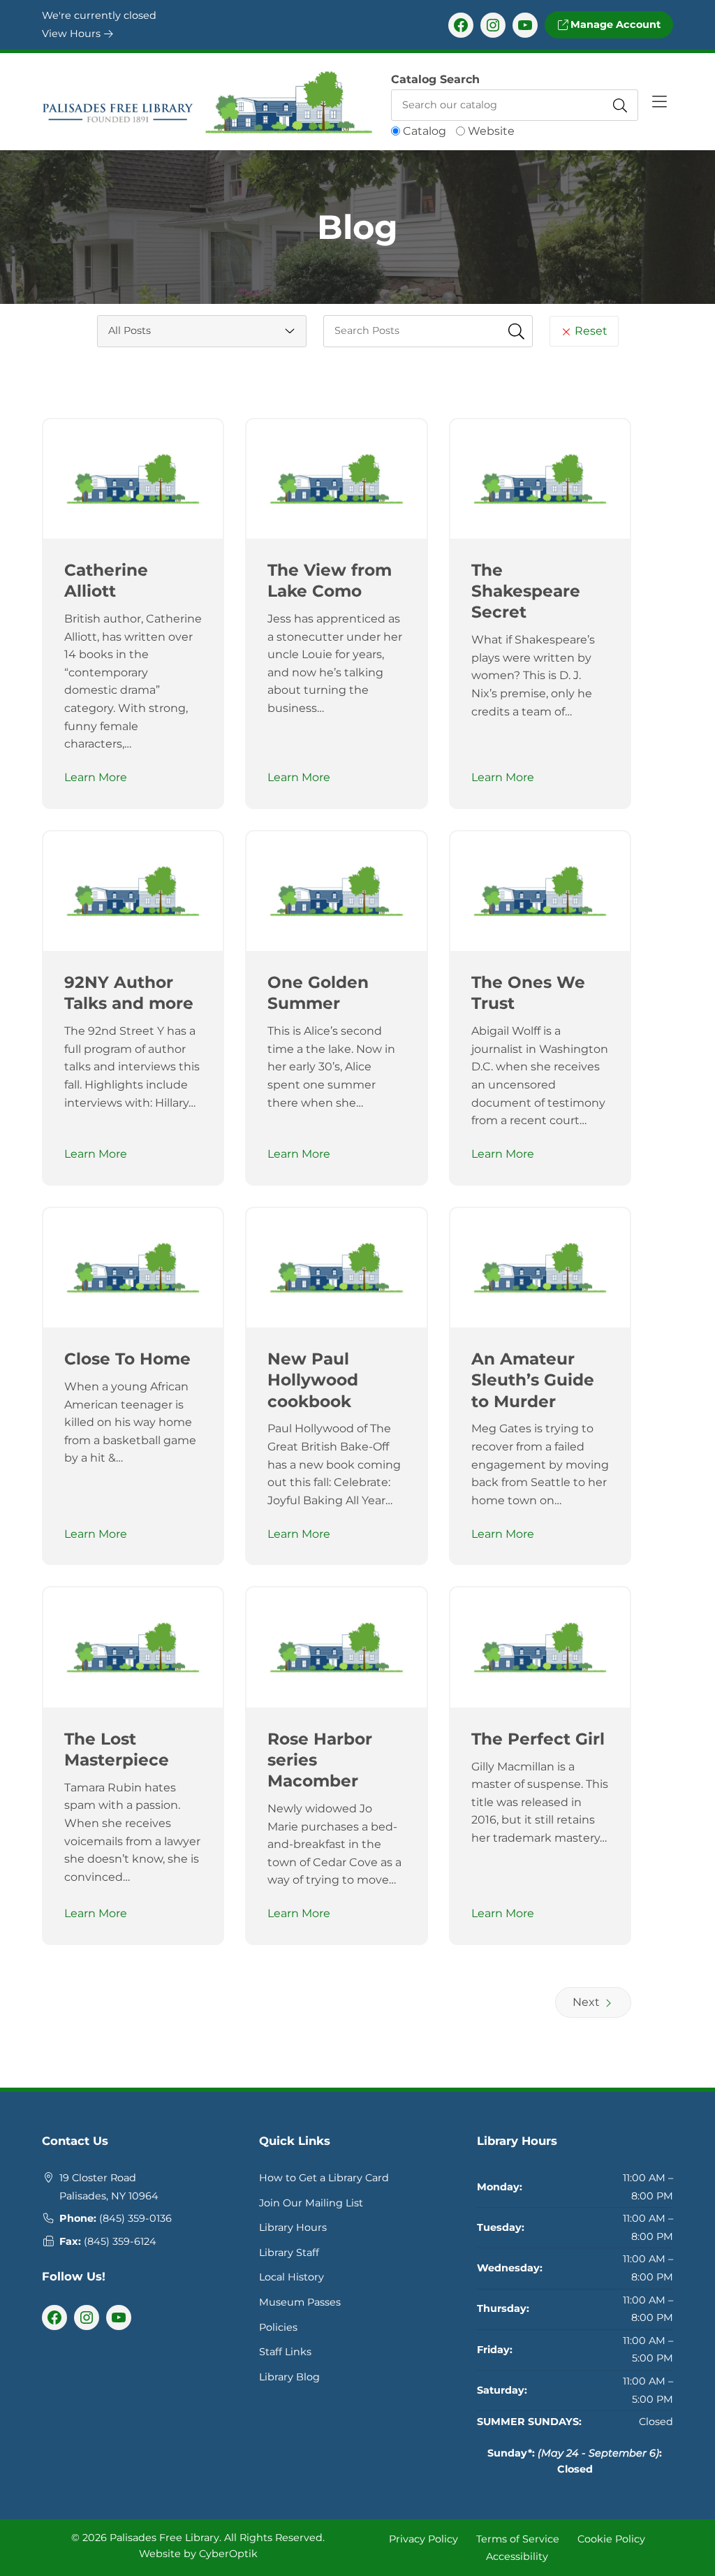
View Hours (73, 34)
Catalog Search (435, 79)
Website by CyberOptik (198, 2554)
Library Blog (289, 2377)
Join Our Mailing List (311, 2203)
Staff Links (285, 2352)
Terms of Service (518, 2538)
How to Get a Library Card (324, 2178)
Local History (292, 2277)
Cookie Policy (611, 2538)
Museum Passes (300, 2302)
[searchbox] (428, 331)
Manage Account (614, 24)
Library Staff (289, 2253)
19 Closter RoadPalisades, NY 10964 (109, 2187)
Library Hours (293, 2227)
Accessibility (517, 2556)
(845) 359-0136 (135, 2218)
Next (588, 2002)
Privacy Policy (423, 2538)
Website (491, 131)
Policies (278, 2327)
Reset (590, 331)
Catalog (425, 131)
